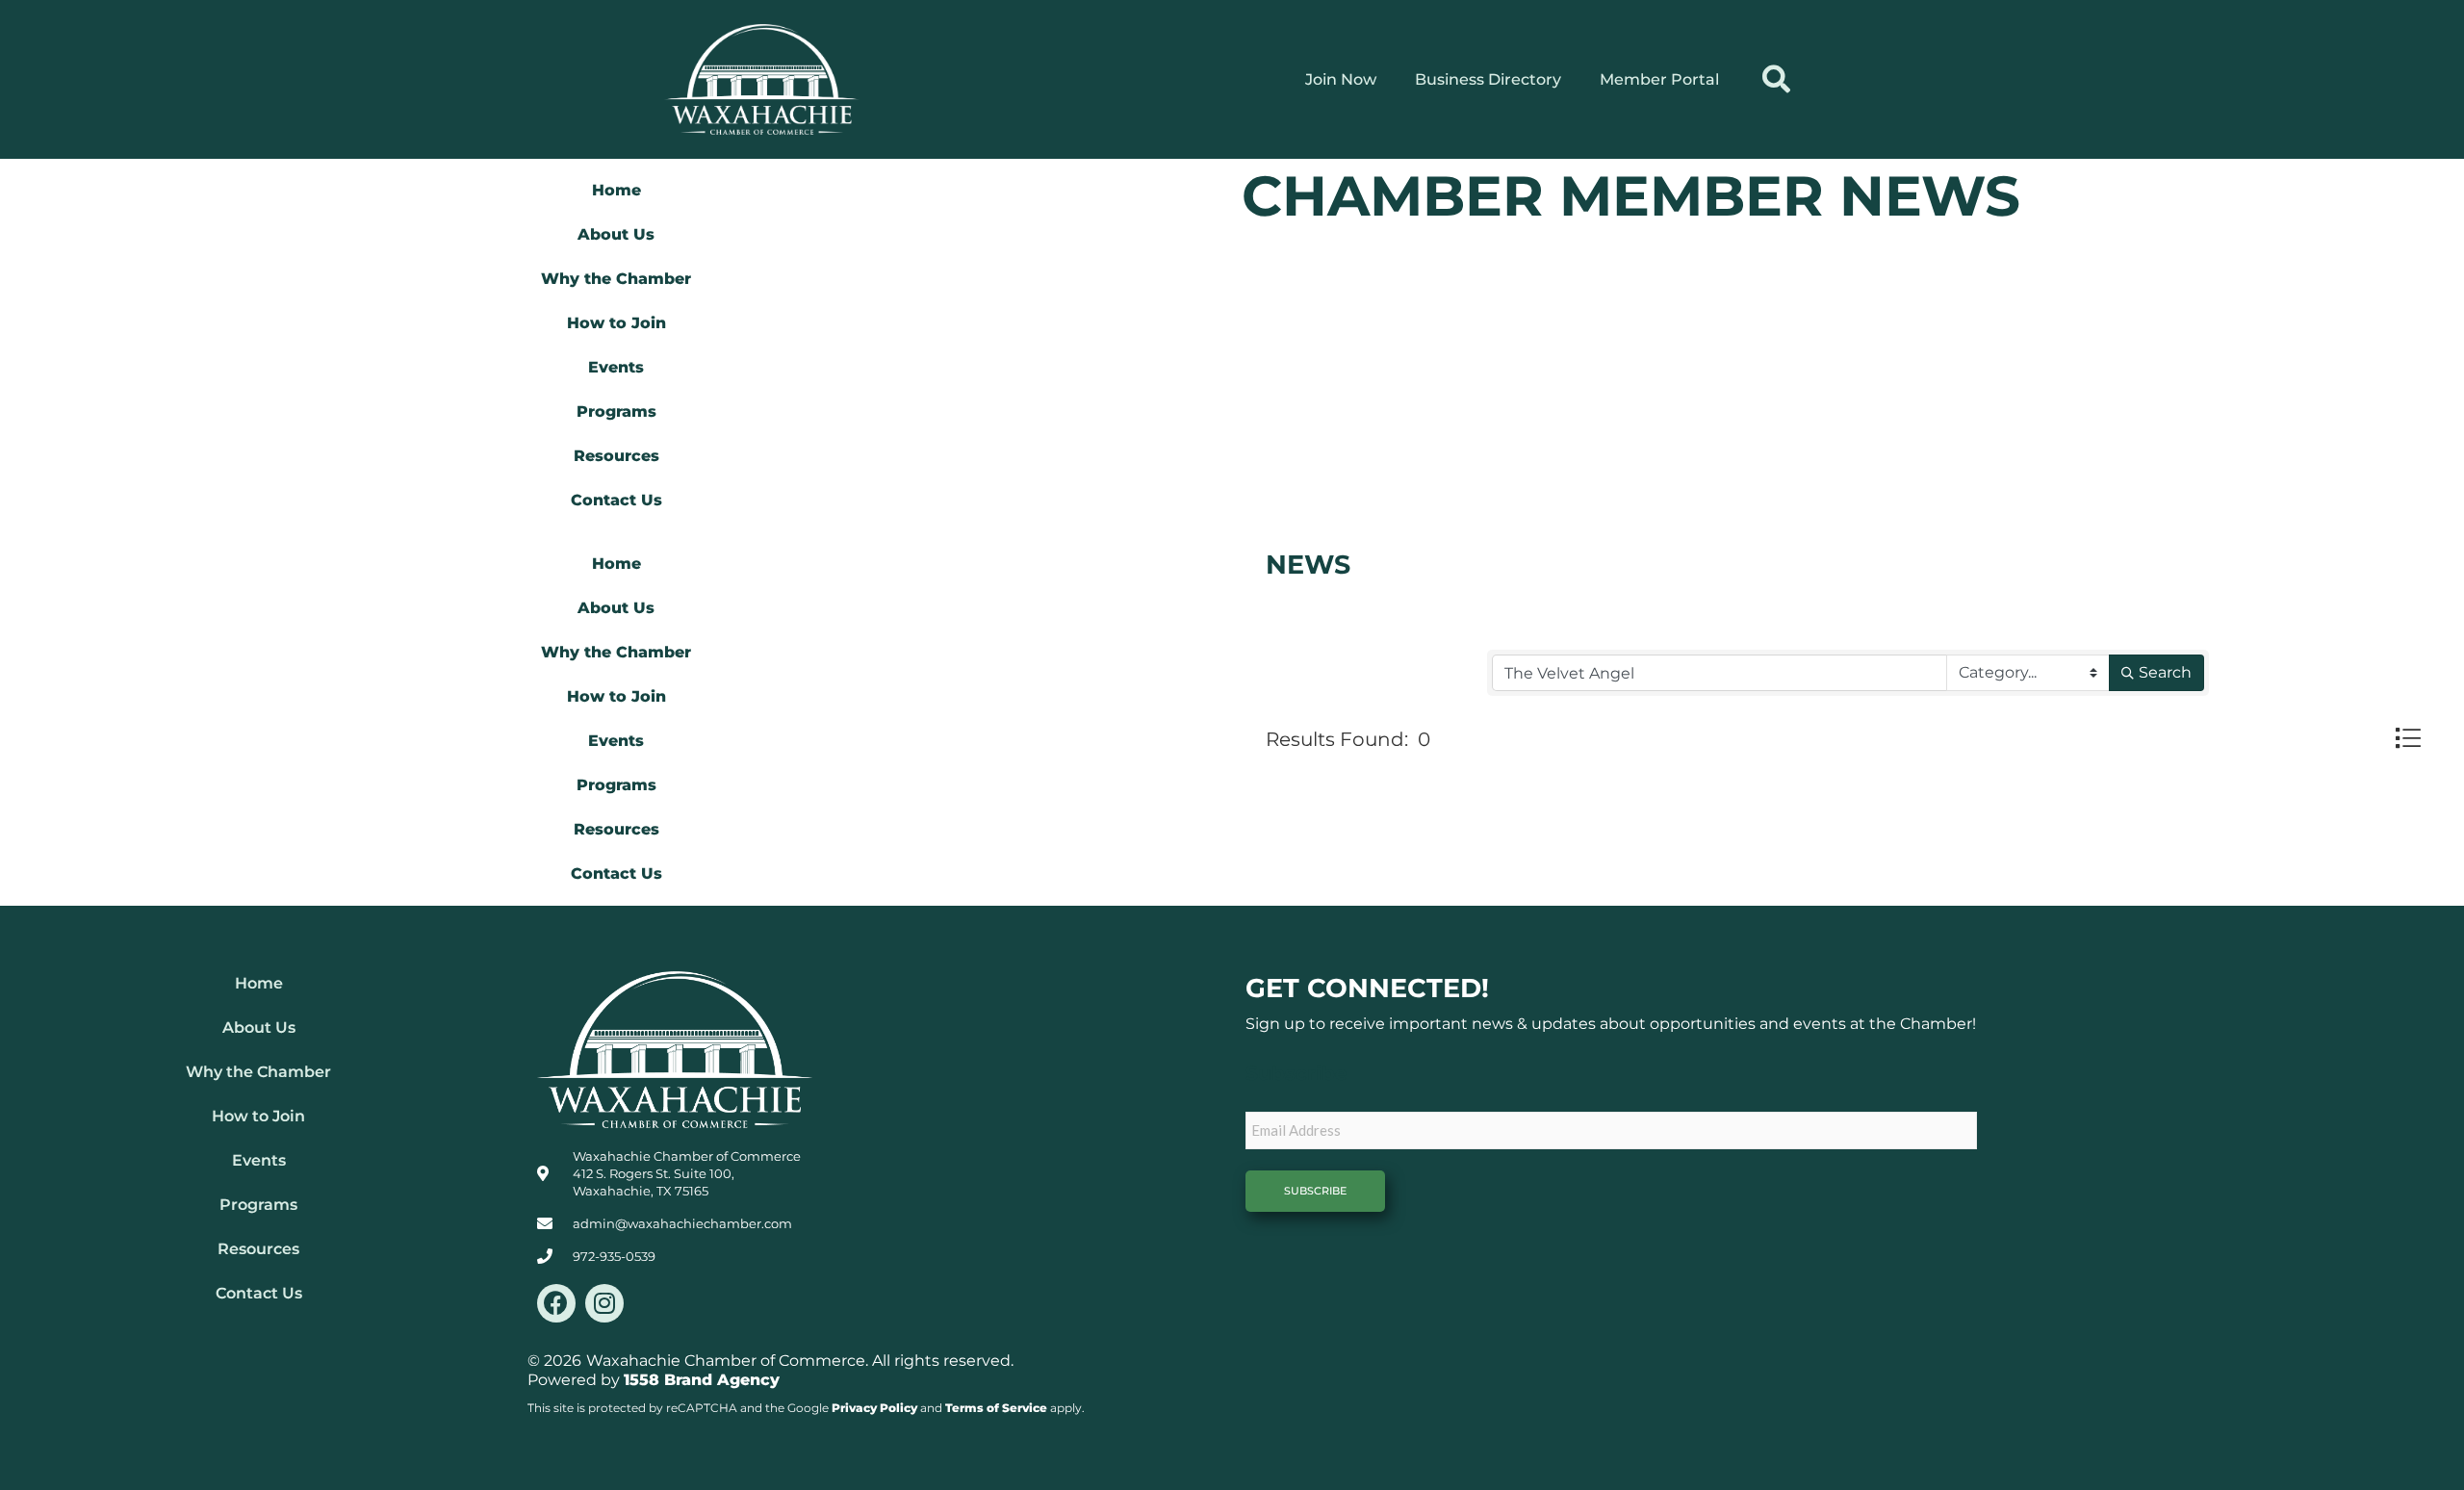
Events (616, 367)
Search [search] (2165, 672)
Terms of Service (996, 1408)
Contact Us (616, 500)
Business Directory (1488, 79)
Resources (616, 456)
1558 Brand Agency (702, 1380)
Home (616, 190)
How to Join (616, 323)
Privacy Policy (874, 1408)
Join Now (1341, 79)
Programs (616, 411)
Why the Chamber (616, 279)
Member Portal (1659, 79)
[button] (1776, 79)
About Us (616, 234)
